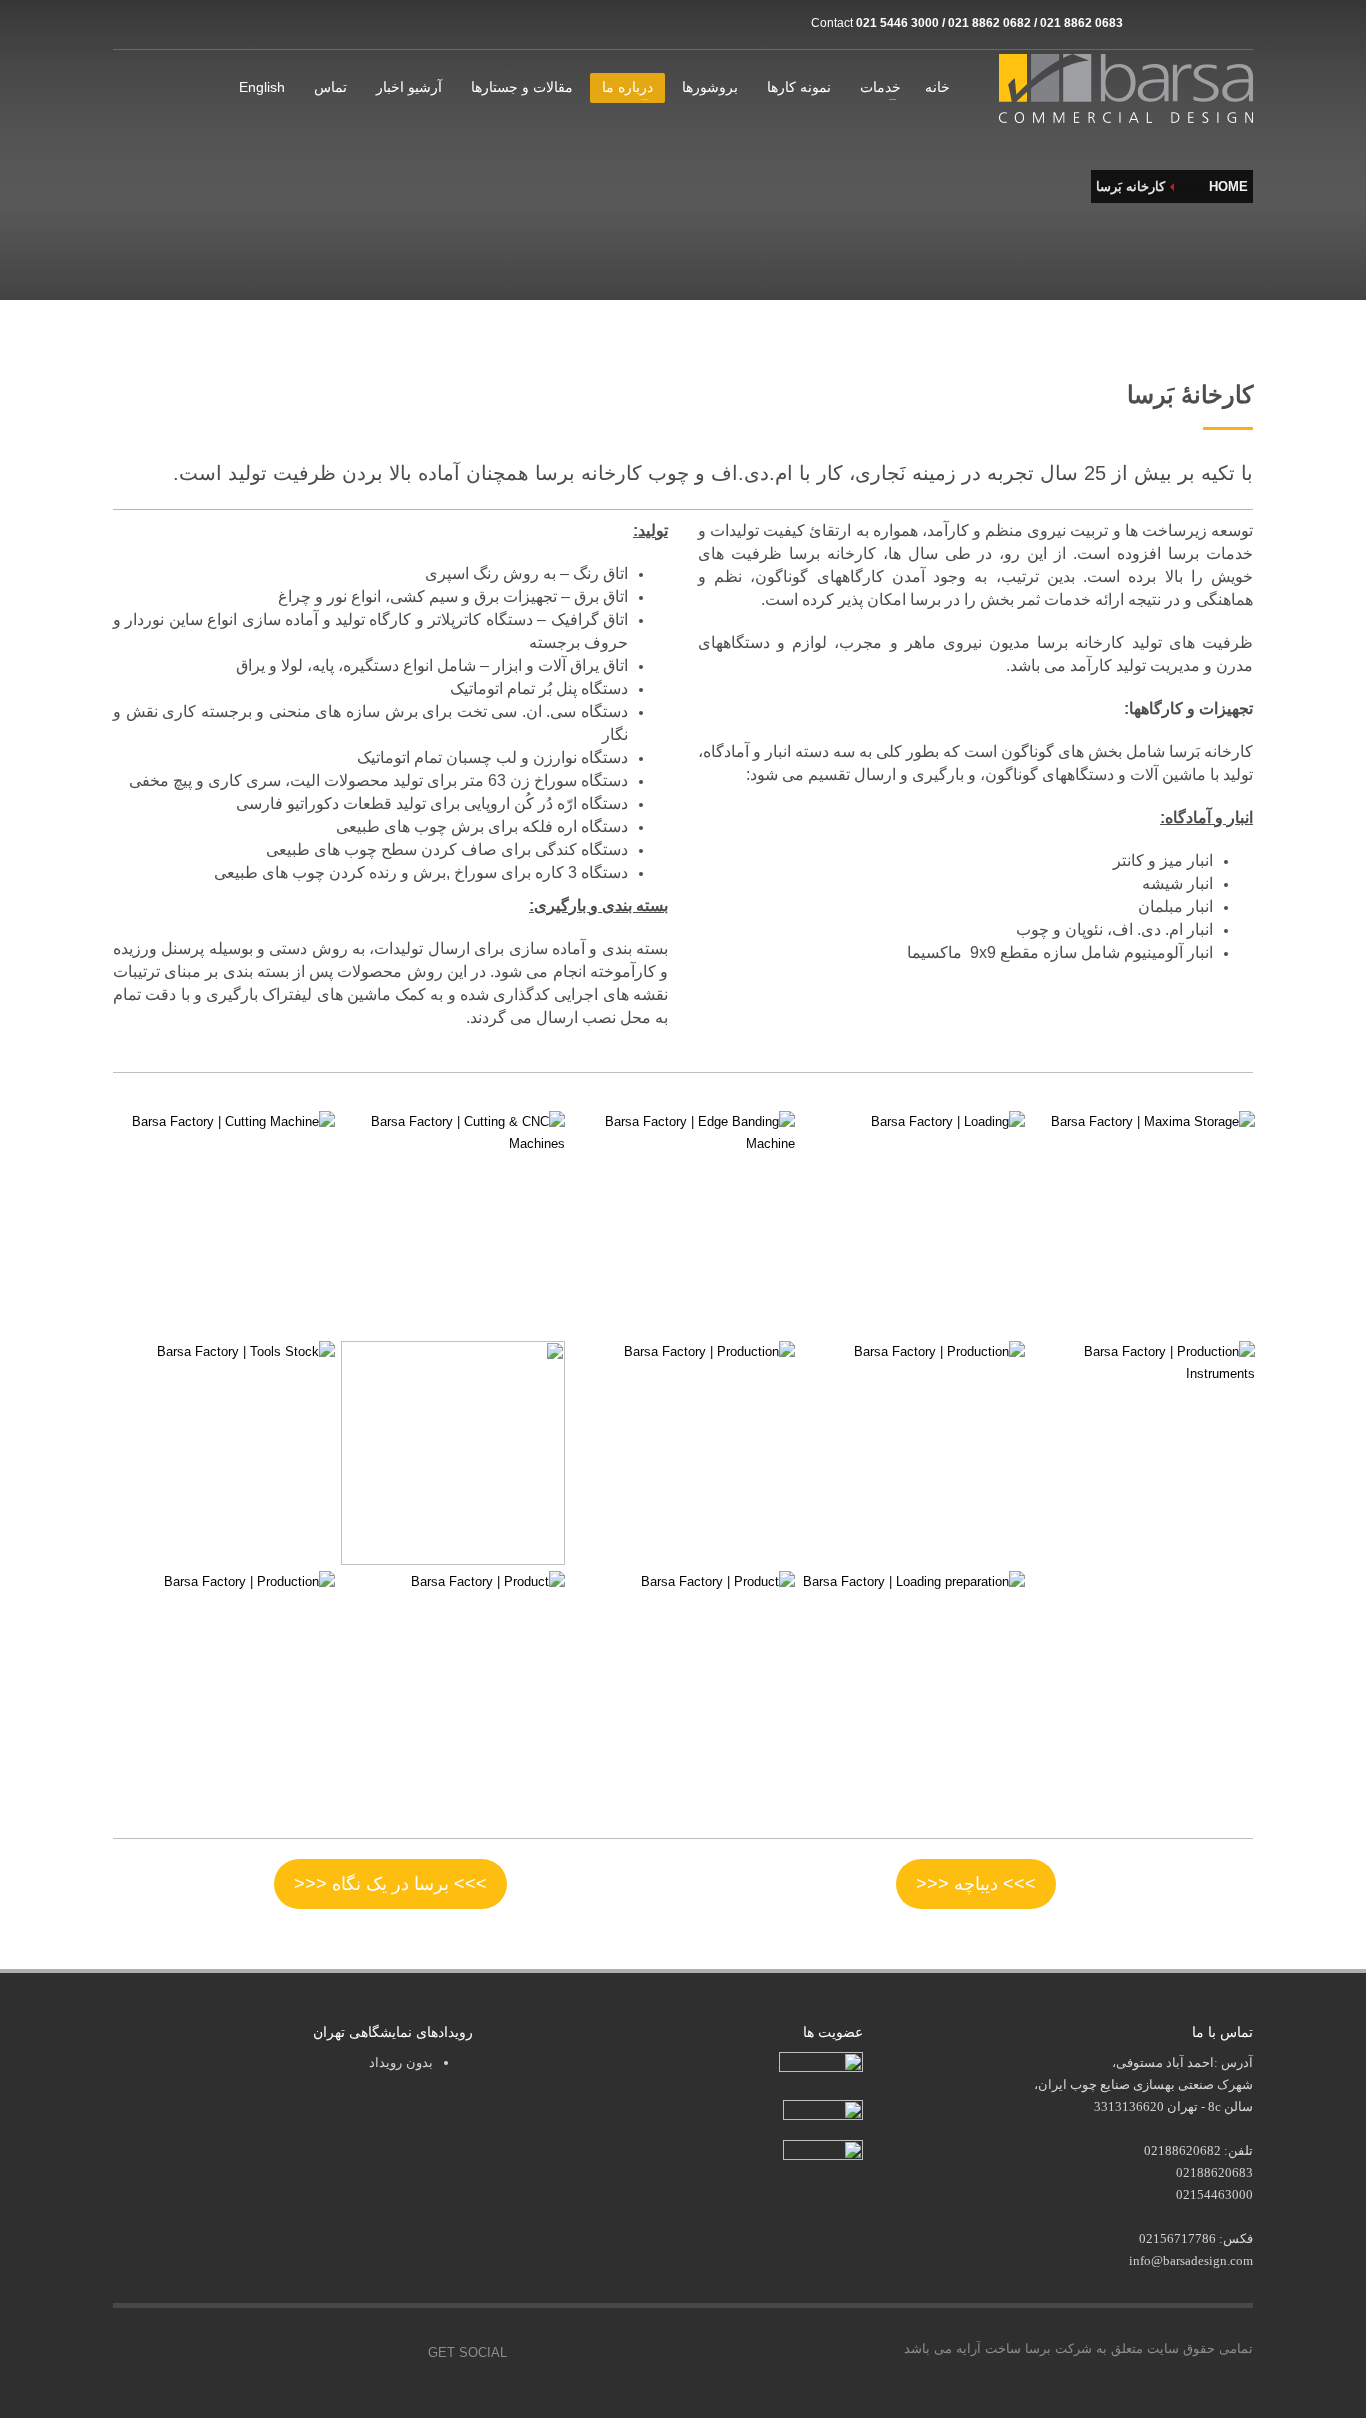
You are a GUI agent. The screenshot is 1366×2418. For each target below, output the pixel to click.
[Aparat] (1178, 23)
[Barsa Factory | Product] (453, 1683)
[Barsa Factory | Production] (683, 1453)
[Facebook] (263, 2353)
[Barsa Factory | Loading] (913, 1223)
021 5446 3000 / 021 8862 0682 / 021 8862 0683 (989, 23)
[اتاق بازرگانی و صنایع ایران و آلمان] (823, 2108)
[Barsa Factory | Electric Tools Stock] (453, 1453)
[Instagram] (1148, 23)
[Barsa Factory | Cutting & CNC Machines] (453, 1223)
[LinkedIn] (1238, 23)
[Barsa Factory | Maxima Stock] (1143, 1223)
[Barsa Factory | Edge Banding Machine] (683, 1223)
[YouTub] (398, 2353)
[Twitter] (308, 2353)
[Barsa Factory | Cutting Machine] (223, 1223)
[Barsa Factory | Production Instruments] (1143, 1453)
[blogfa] (1208, 23)
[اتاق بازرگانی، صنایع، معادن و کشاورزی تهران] (821, 2064)
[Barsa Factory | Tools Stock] (223, 1453)
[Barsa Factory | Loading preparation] (913, 1683)
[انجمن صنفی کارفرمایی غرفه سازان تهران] (823, 2151)
